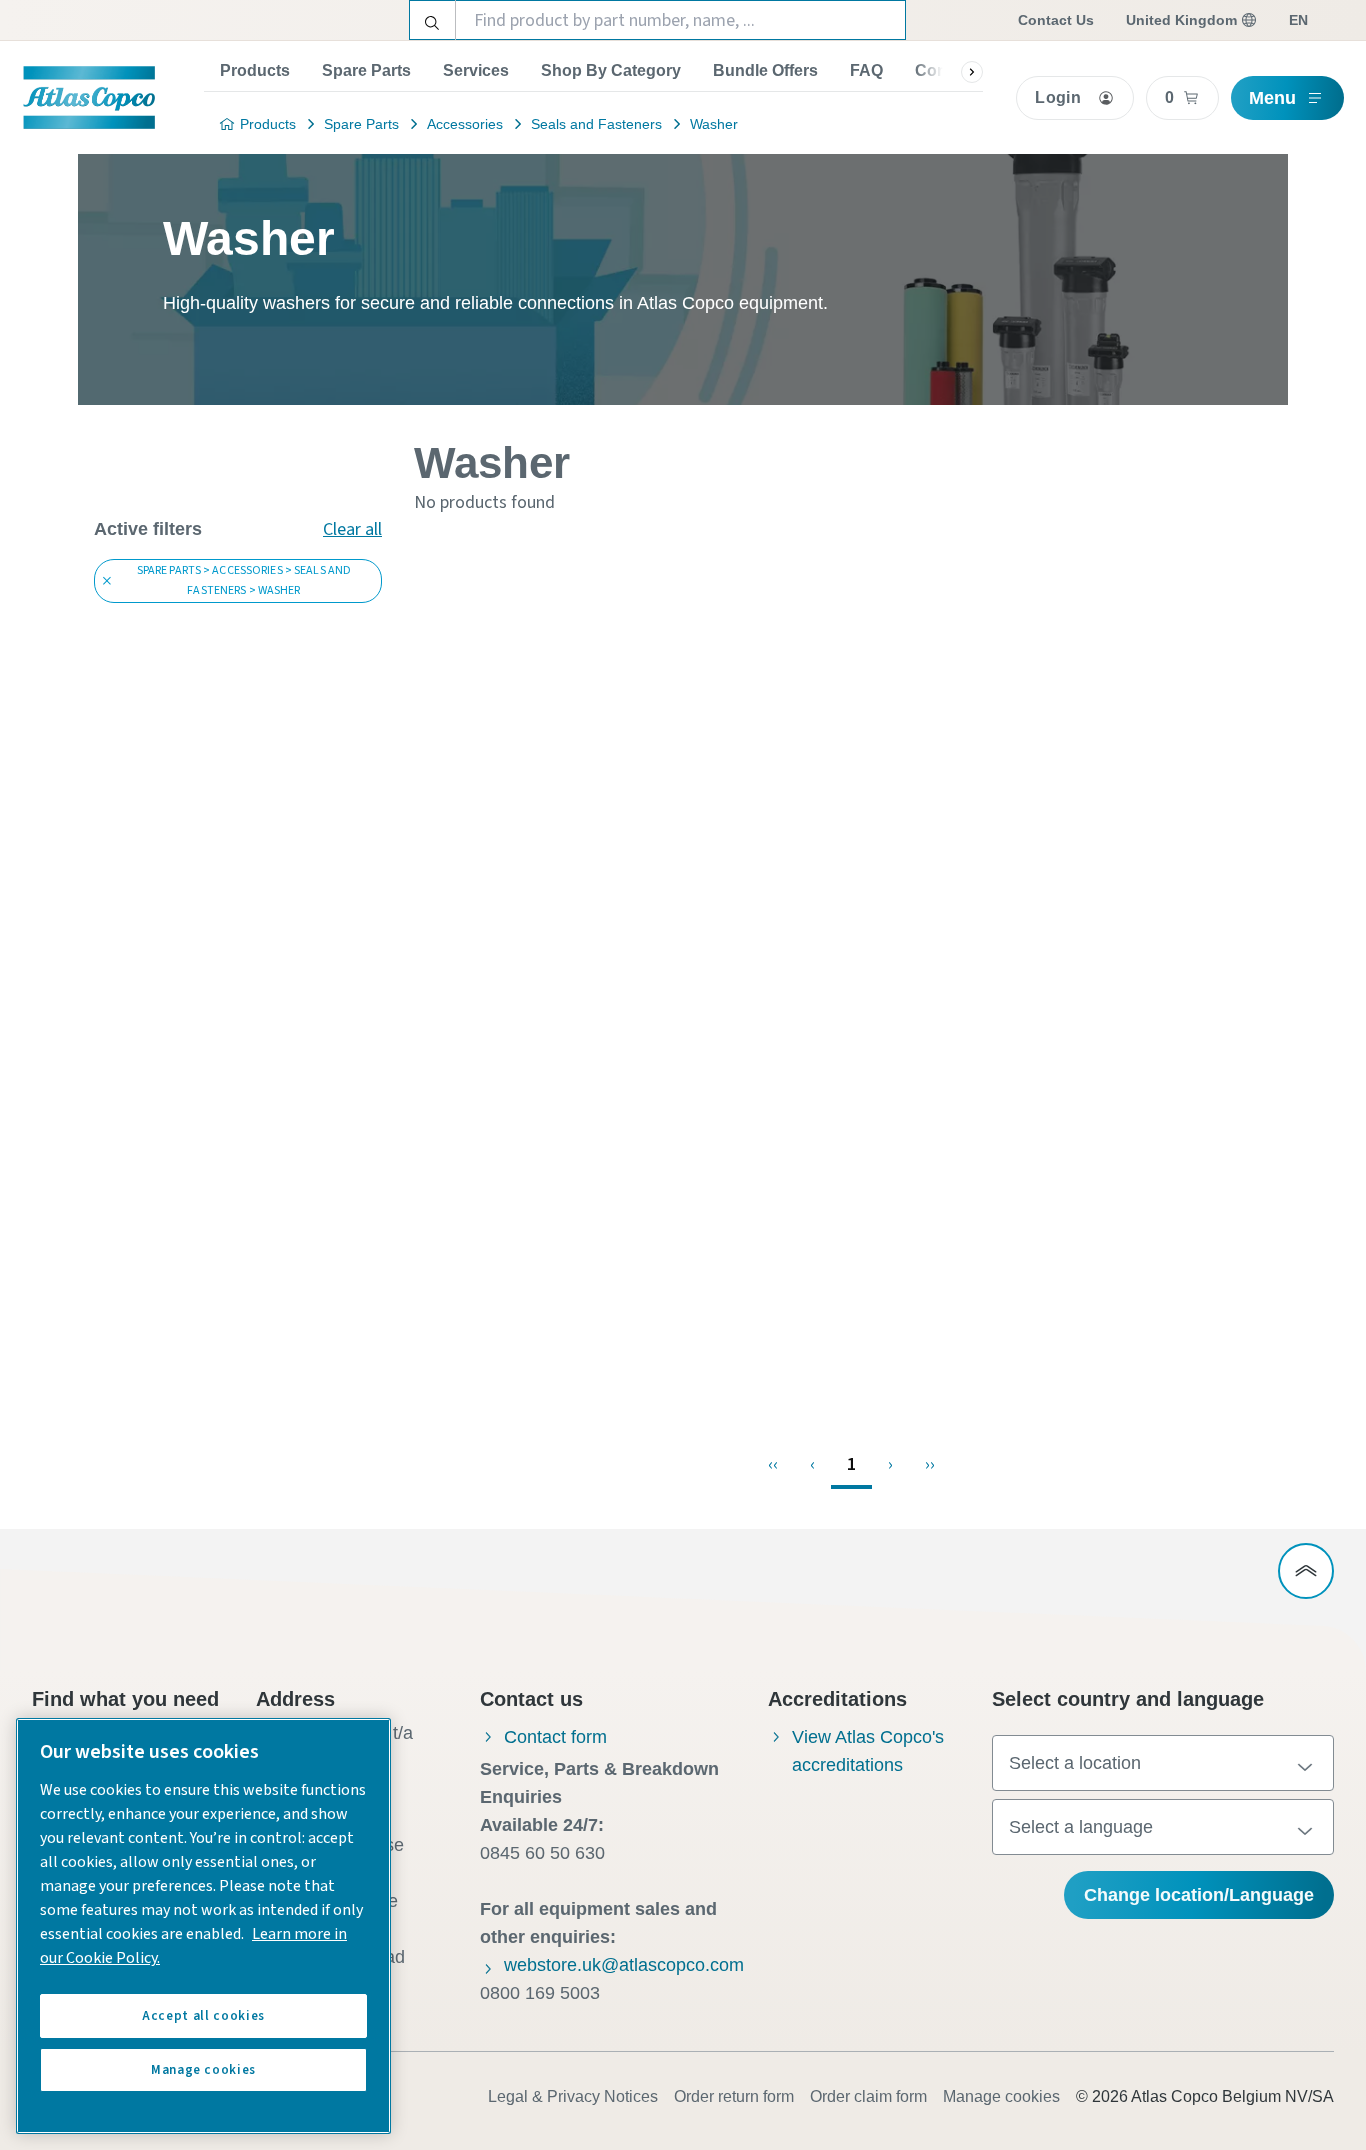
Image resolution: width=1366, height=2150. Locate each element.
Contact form (555, 1737)
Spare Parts (366, 70)
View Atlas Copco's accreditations (868, 1751)
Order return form (734, 2096)
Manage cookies (1001, 2096)
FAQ (866, 70)
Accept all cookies (203, 2016)
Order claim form (868, 2096)
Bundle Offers (765, 70)
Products (255, 70)
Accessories (465, 124)
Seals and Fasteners (596, 124)
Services (476, 70)
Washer (714, 124)
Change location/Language (1199, 1895)
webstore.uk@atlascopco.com (624, 1965)
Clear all (352, 529)
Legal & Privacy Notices (573, 2096)
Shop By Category (611, 70)
